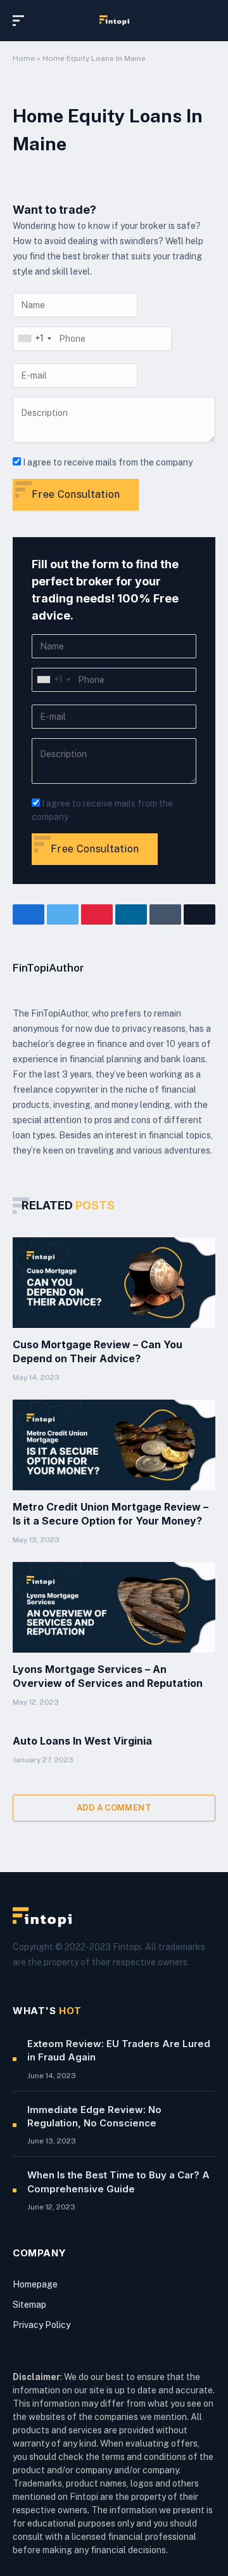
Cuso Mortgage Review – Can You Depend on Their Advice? (98, 1351)
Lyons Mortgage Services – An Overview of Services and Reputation (108, 1676)
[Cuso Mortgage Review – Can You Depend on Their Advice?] (114, 1283)
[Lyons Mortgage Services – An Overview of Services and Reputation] (114, 1608)
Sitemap (29, 2305)
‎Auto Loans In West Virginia (82, 1741)
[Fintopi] (114, 20)
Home (24, 58)
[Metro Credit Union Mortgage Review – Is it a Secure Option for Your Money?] (114, 1445)
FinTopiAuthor (48, 968)
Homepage (35, 2284)
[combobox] (34, 339)
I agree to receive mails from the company (108, 462)
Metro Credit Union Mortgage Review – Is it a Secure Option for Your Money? (111, 1514)
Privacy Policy (41, 2325)
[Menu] (21, 21)
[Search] (210, 21)
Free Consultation (76, 494)
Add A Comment (114, 1808)
